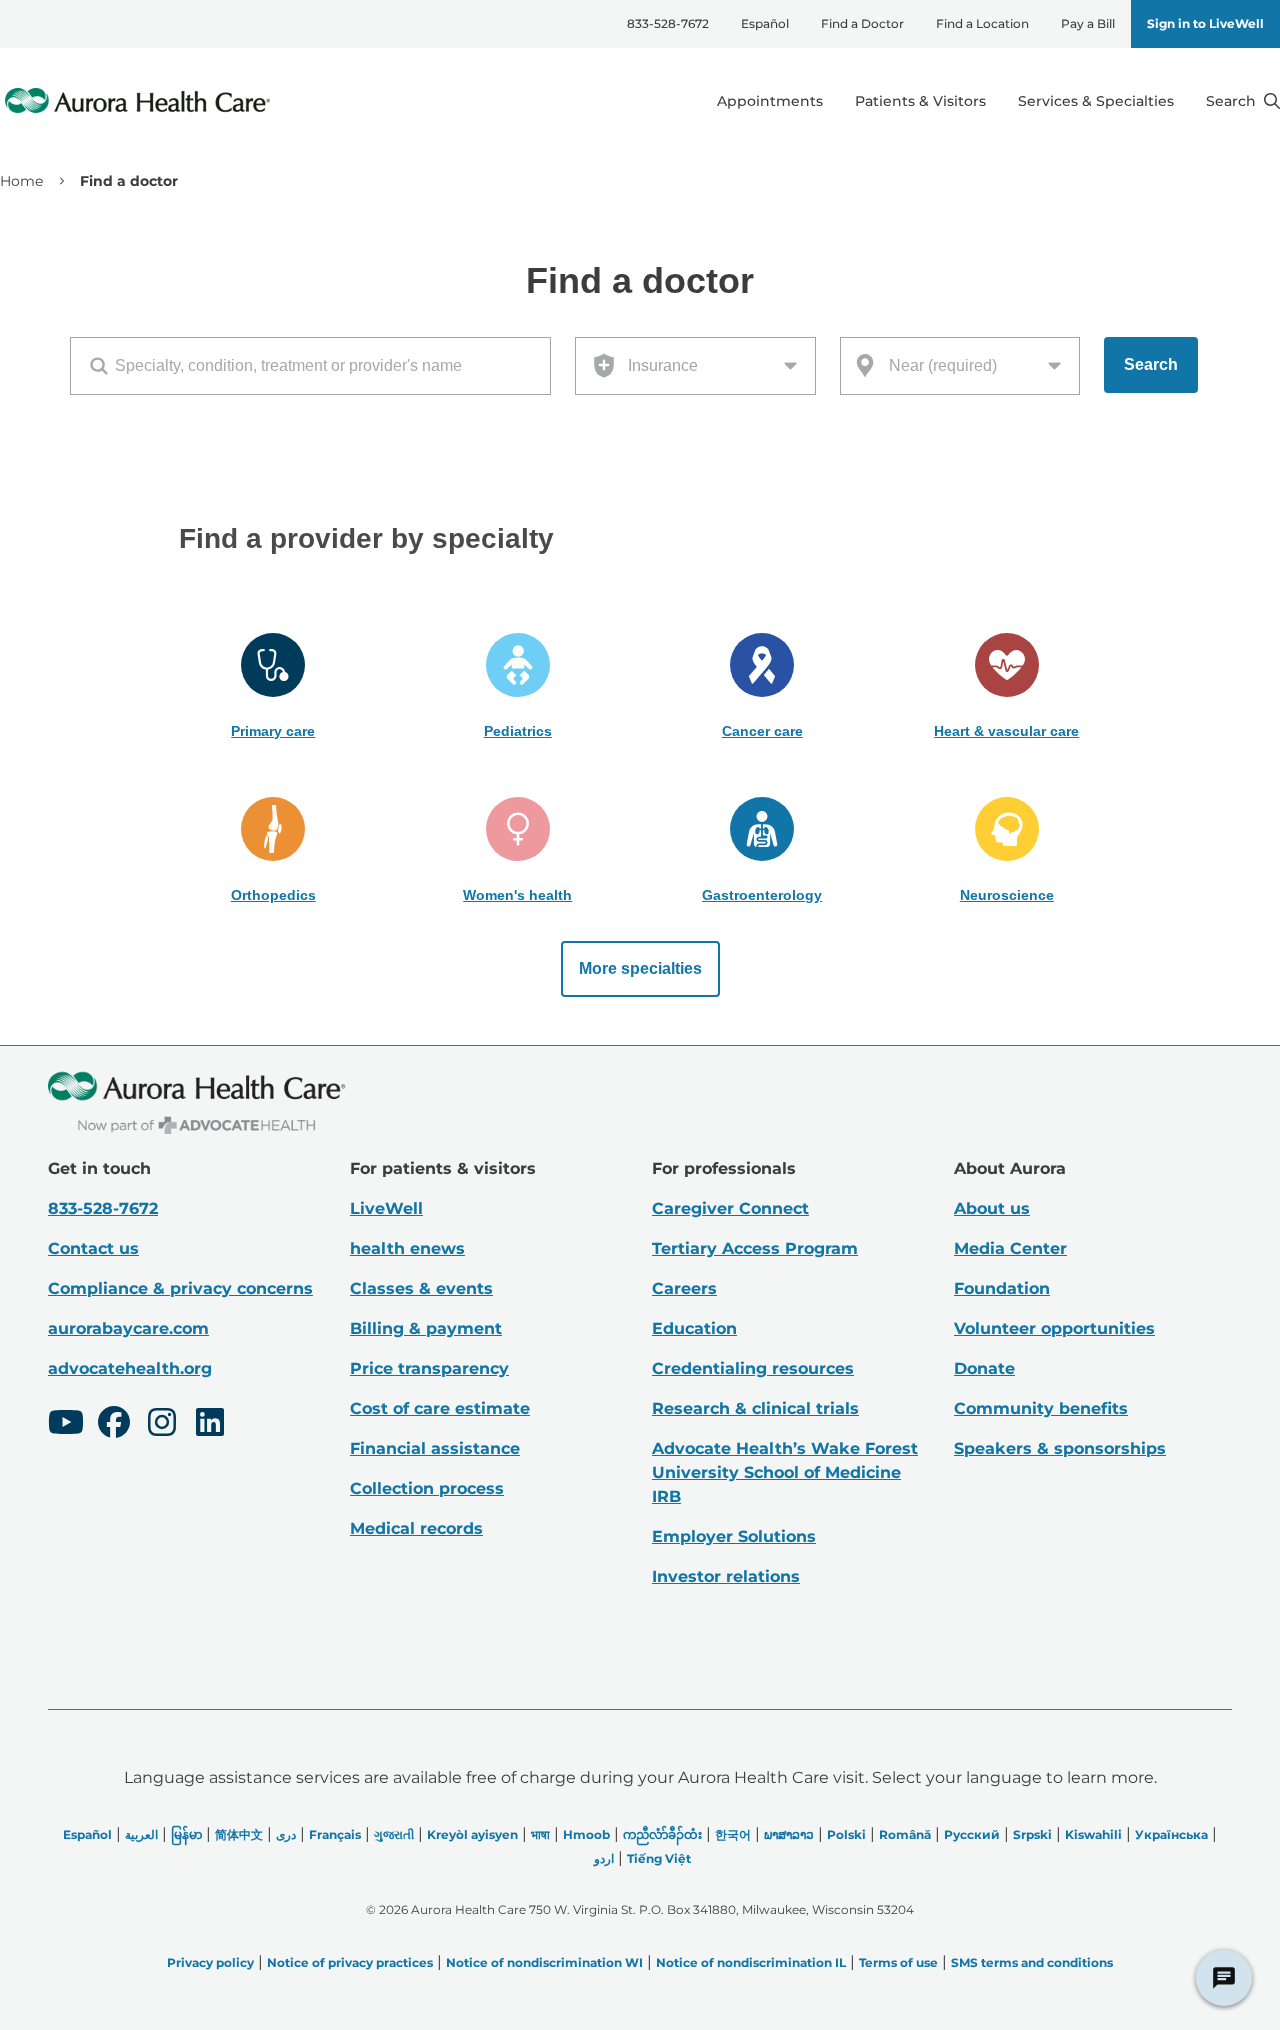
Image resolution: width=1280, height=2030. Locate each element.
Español (765, 23)
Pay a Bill (1088, 23)
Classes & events (421, 1288)
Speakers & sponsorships (1060, 1448)
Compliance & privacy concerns (180, 1288)
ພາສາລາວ (789, 1834)
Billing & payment (426, 1328)
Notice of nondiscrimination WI (544, 1962)
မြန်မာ (186, 1834)
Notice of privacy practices (350, 1962)
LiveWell (386, 1208)
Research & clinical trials (755, 1408)
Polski (846, 1834)
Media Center (1010, 1248)
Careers (684, 1288)
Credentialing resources (753, 1368)
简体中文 (239, 1834)
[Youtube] (66, 1425)
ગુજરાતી (394, 1834)
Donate (984, 1368)
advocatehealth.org (130, 1368)
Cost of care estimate (440, 1408)
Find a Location (982, 23)
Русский (972, 1834)
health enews (407, 1248)
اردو (604, 1858)
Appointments (770, 101)
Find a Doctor (862, 23)
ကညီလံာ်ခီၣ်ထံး (662, 1834)
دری (286, 1834)
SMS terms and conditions (1032, 1962)
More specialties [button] (640, 968)
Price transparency (429, 1368)
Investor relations (726, 1576)
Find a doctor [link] (129, 181)
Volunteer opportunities (1054, 1328)
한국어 (733, 1834)
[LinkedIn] (210, 1425)
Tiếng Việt (659, 1858)
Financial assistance (435, 1448)
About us (992, 1208)
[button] (273, 687)
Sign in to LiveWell (1205, 23)
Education (694, 1328)
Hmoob (586, 1834)
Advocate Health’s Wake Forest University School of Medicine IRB (785, 1472)
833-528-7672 (668, 23)
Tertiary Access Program (755, 1248)
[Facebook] (114, 1425)
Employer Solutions (734, 1536)
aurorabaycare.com (128, 1328)
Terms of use (898, 1962)
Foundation (1002, 1288)
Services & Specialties (1096, 101)
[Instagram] (162, 1425)
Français (335, 1834)
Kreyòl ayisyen (472, 1834)
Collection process (427, 1488)
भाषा (540, 1834)
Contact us (93, 1248)
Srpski (1032, 1834)
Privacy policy (210, 1962)
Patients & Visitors (920, 101)
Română (905, 1834)
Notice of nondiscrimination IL (751, 1962)
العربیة (141, 1834)
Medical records (416, 1528)
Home (21, 181)
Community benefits (1041, 1408)
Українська (1171, 1834)
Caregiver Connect (730, 1208)
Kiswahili (1093, 1834)
